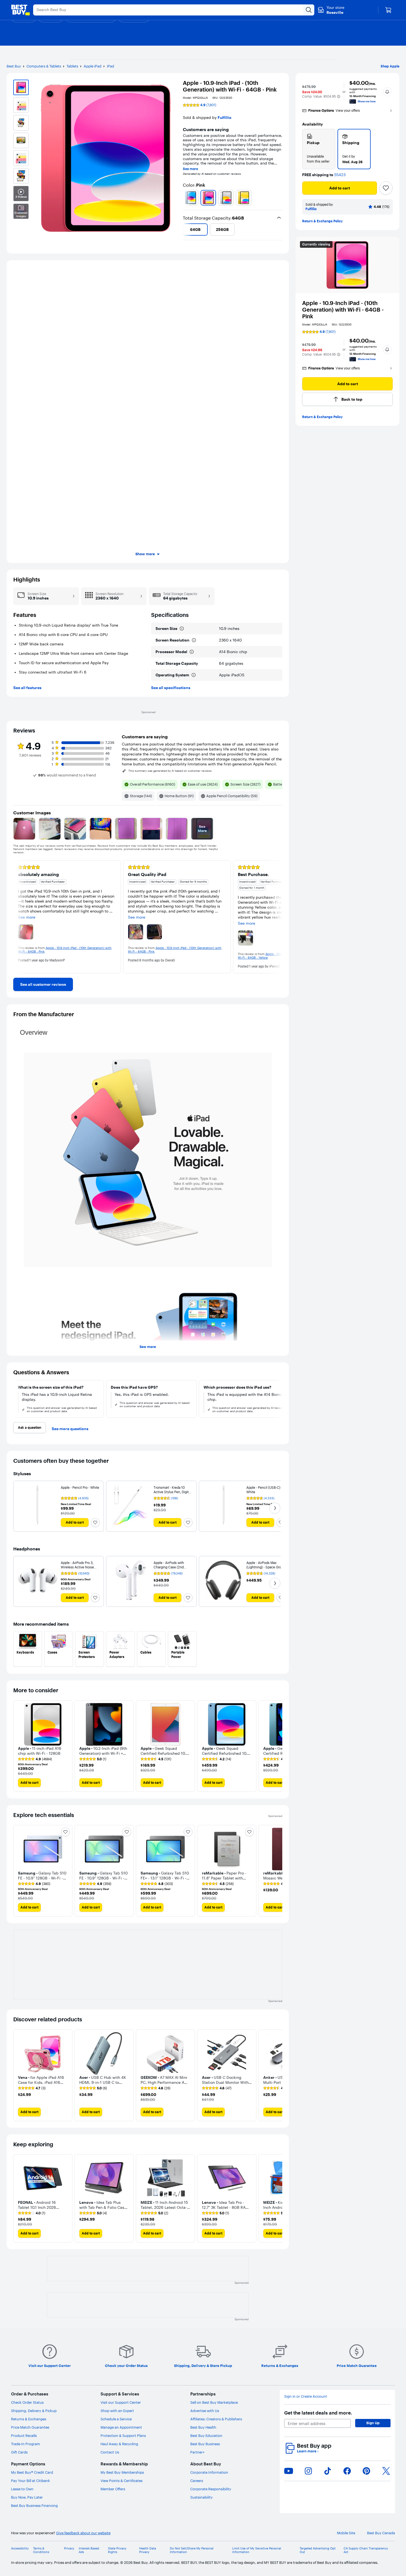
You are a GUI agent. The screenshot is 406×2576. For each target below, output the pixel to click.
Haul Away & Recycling (119, 2444)
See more (190, 169)
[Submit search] (309, 10)
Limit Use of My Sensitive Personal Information (257, 2550)
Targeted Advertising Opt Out (318, 2550)
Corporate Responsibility (211, 2489)
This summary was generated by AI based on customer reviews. (170, 771)
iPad (110, 66)
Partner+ (197, 2452)
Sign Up (373, 2423)
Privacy (69, 2548)
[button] (339, 97)
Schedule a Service (116, 2419)
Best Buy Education (206, 2436)
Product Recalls (24, 2436)
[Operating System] (194, 675)
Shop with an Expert (117, 2411)
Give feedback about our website (83, 2533)
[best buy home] (20, 10)
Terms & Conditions (41, 2550)
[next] (280, 198)
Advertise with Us (205, 2411)
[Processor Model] (192, 652)
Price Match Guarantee (30, 2427)
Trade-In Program (26, 2444)
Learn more (308, 2451)
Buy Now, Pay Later (27, 2497)
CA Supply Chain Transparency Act (366, 2550)
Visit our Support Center (121, 2402)
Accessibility (20, 2548)
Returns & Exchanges (29, 2419)
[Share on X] (386, 2471)
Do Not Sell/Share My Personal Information (192, 2550)
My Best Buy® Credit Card (32, 2472)
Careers (197, 2481)
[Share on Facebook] (347, 2471)
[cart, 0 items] (388, 10)
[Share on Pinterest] (367, 2471)
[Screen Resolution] (194, 640)
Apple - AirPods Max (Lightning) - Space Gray (265, 1565)
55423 (340, 175)
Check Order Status (27, 2402)
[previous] (185, 198)
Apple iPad (93, 66)
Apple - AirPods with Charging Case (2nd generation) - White (169, 1567)
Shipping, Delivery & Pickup (34, 2411)
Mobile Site (346, 2533)
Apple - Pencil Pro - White (80, 1488)
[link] (43, 984)
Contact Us (110, 2452)
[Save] (386, 188)
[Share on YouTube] (289, 2471)
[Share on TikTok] (328, 2471)
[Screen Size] (182, 629)
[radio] (319, 149)
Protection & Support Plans (123, 2436)
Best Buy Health (203, 2427)
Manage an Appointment (121, 2427)
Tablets (72, 66)
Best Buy (14, 66)
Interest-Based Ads (89, 2550)
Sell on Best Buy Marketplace (214, 2402)
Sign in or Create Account (306, 2396)
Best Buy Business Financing (34, 2505)
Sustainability (201, 2497)
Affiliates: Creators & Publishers (216, 2419)
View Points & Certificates (122, 2481)
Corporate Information (209, 2472)
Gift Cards (19, 2452)
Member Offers (113, 2489)
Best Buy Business (205, 2444)
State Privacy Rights (117, 2550)
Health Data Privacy (148, 2550)
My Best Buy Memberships (122, 2472)
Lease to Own (22, 2489)
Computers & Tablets (44, 66)
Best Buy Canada (381, 2533)
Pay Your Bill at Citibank (31, 2481)
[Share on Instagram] (308, 2471)
